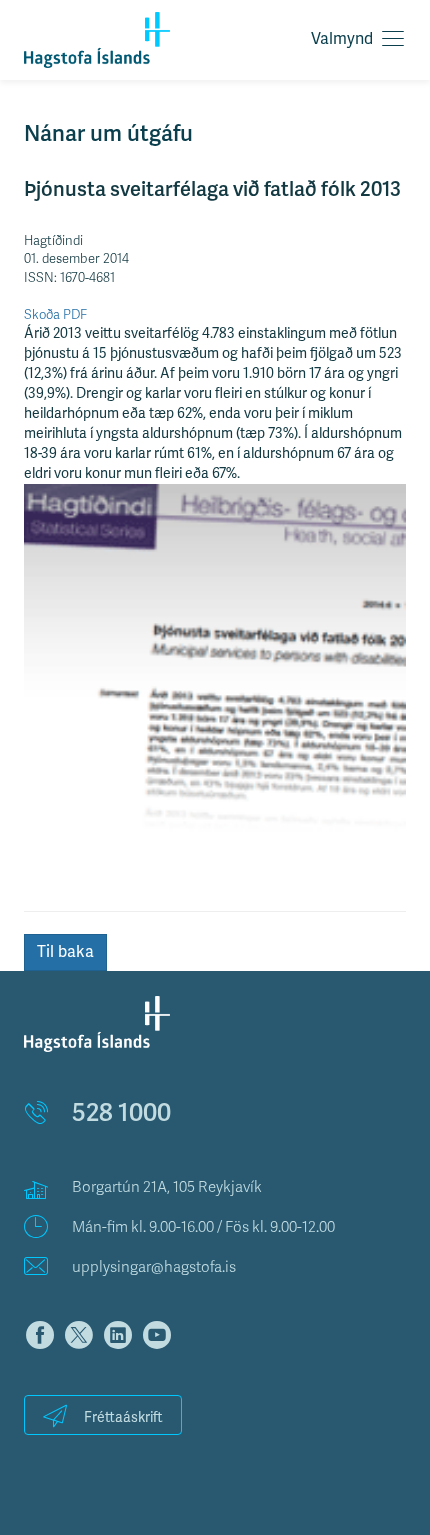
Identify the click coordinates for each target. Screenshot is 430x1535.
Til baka (65, 952)
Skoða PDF (55, 315)
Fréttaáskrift (123, 1417)
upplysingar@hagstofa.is (154, 1267)
